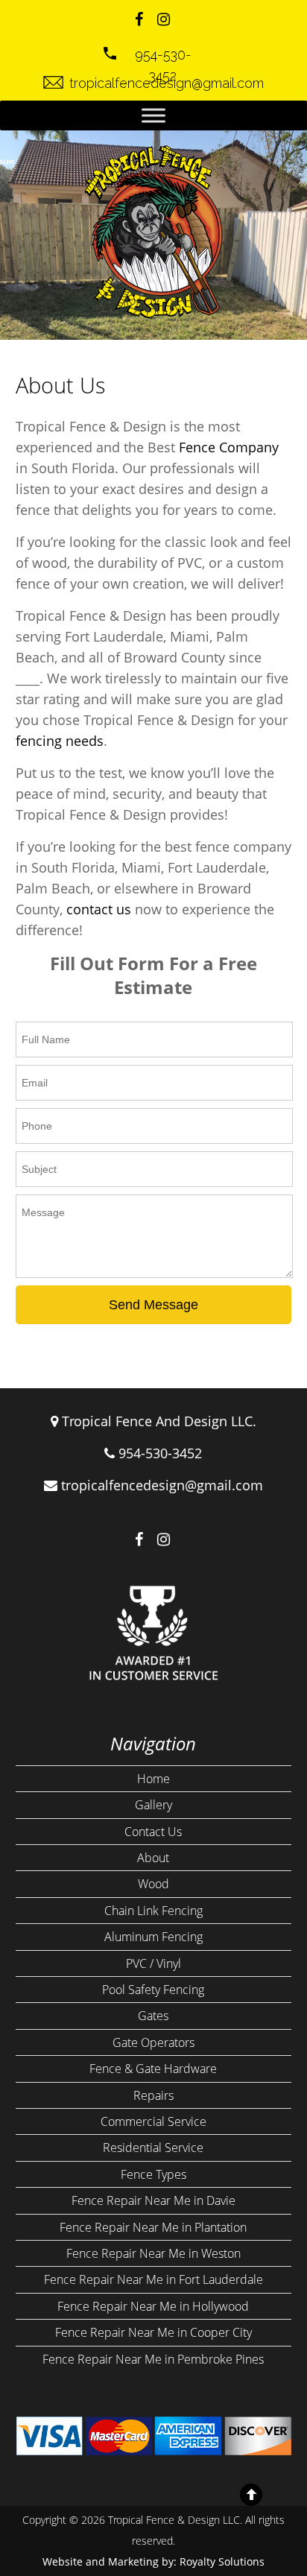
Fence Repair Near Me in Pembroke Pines (153, 2359)
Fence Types (153, 2174)
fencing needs (60, 741)
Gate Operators (153, 2042)
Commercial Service (153, 2121)
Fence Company (229, 447)
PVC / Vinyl (153, 1963)
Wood (153, 1884)
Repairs (153, 2095)
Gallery (153, 1805)
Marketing (133, 2561)
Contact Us (153, 1832)
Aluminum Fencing (153, 1937)
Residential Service (153, 2148)
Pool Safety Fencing (153, 1990)
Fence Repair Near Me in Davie (153, 2200)
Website (63, 2561)
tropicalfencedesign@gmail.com (162, 1485)
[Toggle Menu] (153, 115)
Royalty (197, 2561)
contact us (99, 909)
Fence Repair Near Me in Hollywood (153, 2306)
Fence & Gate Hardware (153, 2069)
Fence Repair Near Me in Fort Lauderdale (153, 2279)
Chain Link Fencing (153, 1911)
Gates (153, 2016)
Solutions (241, 2561)
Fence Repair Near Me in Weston (153, 2253)
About (153, 1858)
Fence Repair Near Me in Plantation (153, 2227)
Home (153, 1779)
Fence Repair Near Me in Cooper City (153, 2332)
